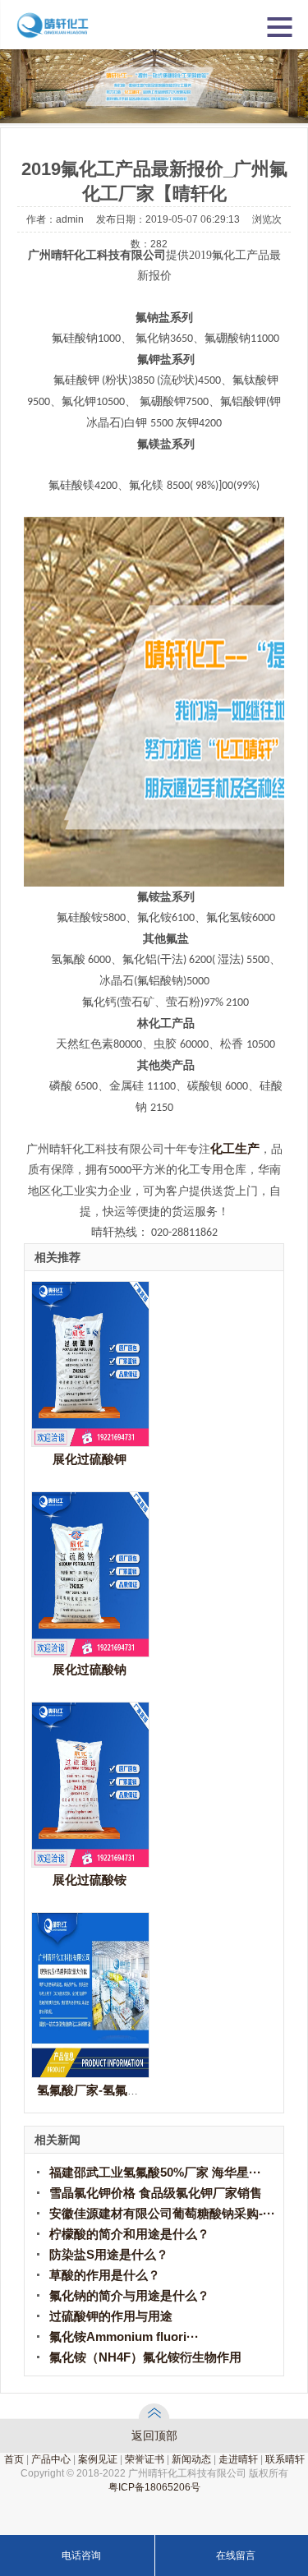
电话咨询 (81, 2555)
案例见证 (98, 2459)
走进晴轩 (238, 2459)
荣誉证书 (145, 2459)
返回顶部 (154, 2435)
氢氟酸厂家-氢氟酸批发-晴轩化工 (127, 2090)
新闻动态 (191, 2459)
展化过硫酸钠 (90, 1669)
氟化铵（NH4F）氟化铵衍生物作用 (145, 2357)
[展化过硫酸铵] (90, 1862)
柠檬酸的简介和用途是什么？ (129, 2234)
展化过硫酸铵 (90, 1880)
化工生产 (235, 1149)
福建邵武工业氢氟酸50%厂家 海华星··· (155, 2172)
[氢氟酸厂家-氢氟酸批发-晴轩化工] (90, 2073)
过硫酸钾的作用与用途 (111, 2316)
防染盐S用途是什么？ (109, 2254)
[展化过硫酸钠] (90, 1652)
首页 (14, 2459)
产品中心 (51, 2459)
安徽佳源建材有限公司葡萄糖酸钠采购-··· (162, 2213)
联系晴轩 (285, 2459)
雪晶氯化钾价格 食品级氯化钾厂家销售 (156, 2193)
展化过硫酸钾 (90, 1459)
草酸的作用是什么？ (105, 2275)
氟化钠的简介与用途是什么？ (129, 2295)
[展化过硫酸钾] (90, 1442)
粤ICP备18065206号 (154, 2487)
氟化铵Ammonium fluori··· (124, 2336)
